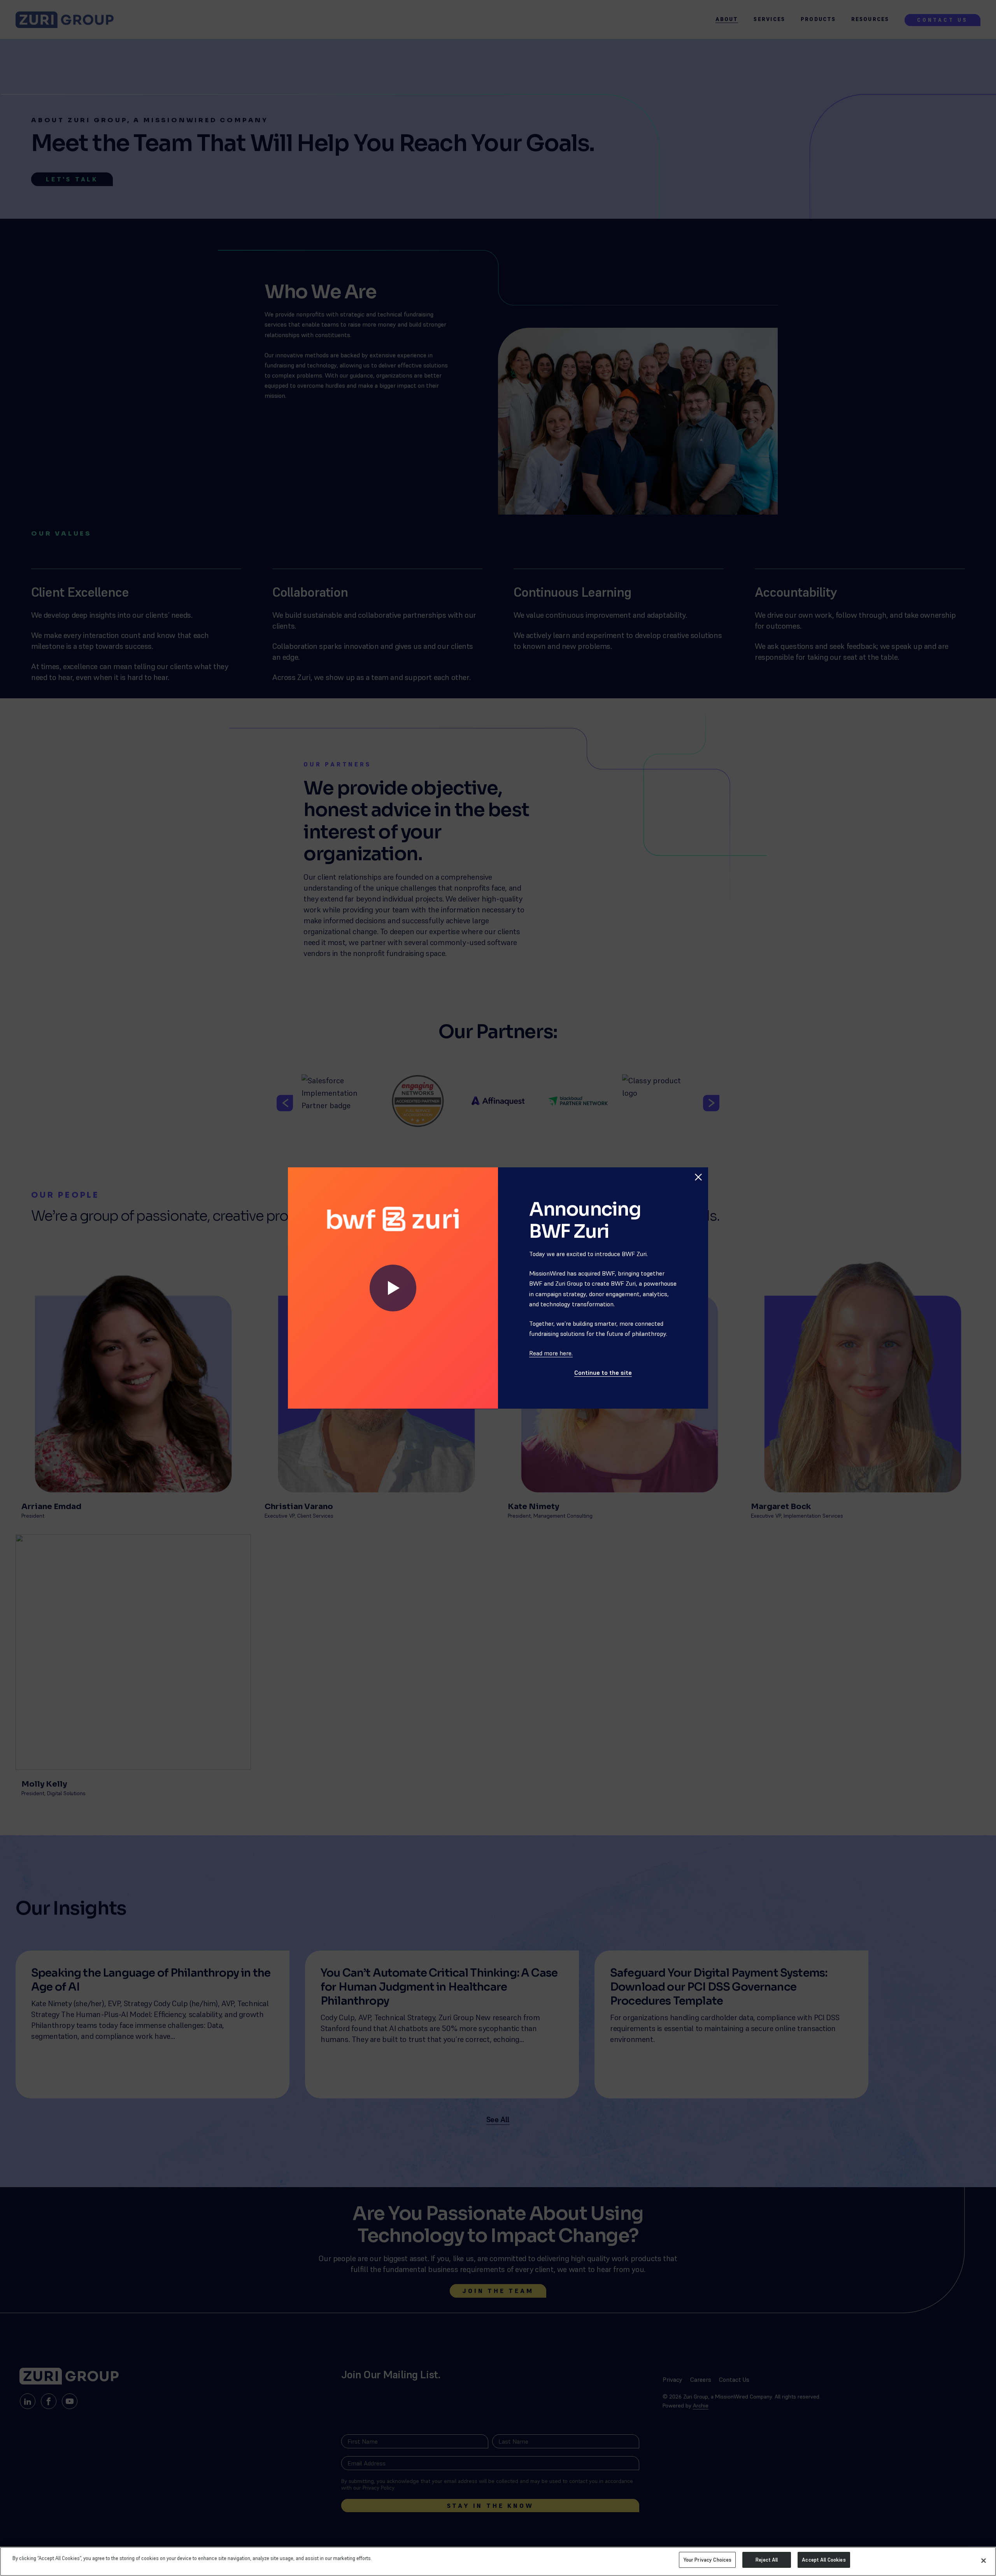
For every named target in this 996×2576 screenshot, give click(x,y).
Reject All (767, 2560)
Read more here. (551, 1353)
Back (694, 1160)
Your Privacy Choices (708, 2560)
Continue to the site (603, 1372)
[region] (498, 2561)
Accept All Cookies (824, 2560)
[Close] (984, 2560)
